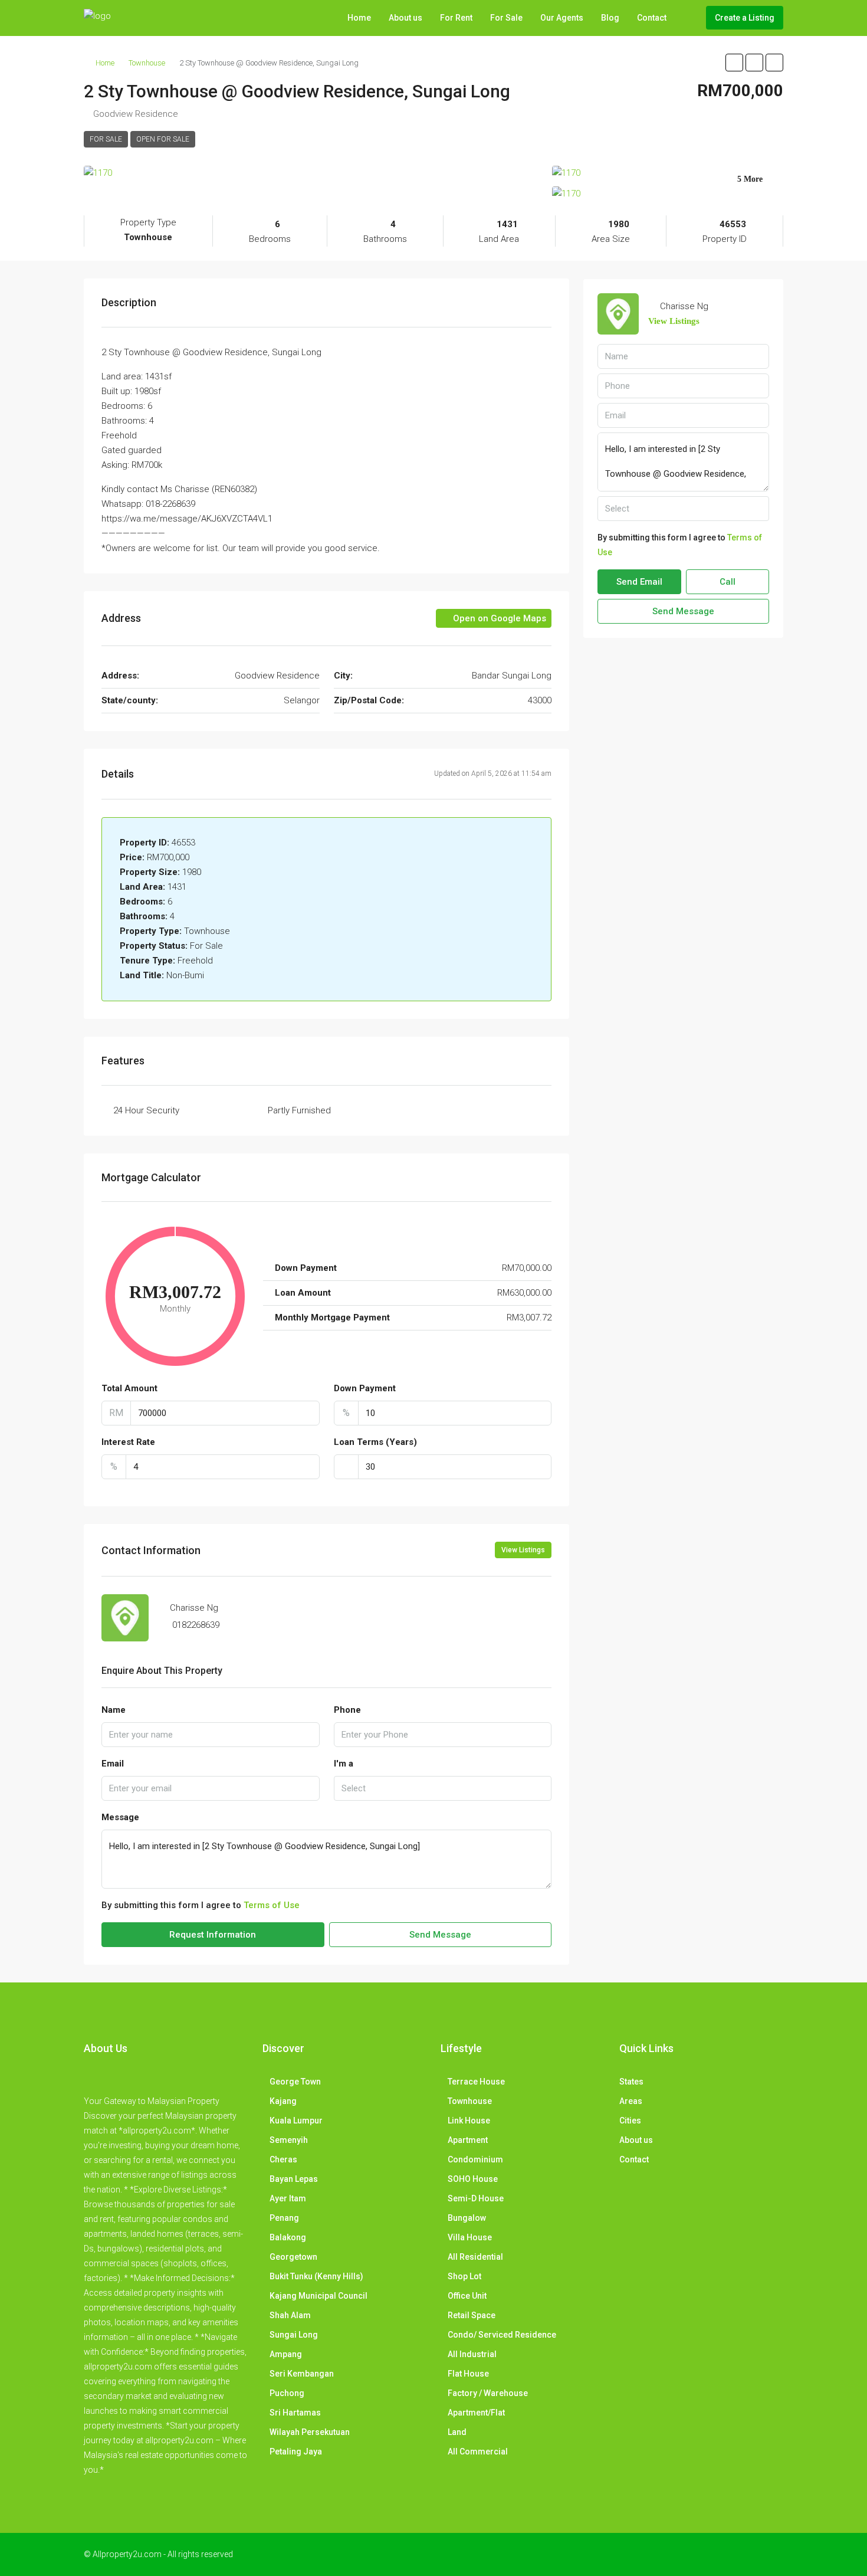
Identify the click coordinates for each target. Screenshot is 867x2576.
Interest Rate (128, 1442)
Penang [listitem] (284, 2218)
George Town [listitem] (295, 2082)
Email (113, 1764)
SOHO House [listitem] (473, 2179)
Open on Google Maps (498, 618)
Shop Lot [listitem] (464, 2276)
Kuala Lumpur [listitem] (296, 2121)
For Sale (506, 18)
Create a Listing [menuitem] (745, 18)
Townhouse (147, 63)
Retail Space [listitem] (472, 2315)
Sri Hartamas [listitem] (295, 2413)
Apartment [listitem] (468, 2140)
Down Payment (365, 1388)
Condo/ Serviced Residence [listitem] (502, 2335)
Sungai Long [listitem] (294, 2335)
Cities (630, 2121)
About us (405, 18)
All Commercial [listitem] (478, 2452)
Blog (610, 18)
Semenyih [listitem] (289, 2140)
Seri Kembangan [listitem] (302, 2374)
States (631, 2082)
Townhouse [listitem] (470, 2101)
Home (359, 18)
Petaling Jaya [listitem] (296, 2452)
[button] (734, 63)
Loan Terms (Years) (375, 1442)
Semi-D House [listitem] (476, 2198)
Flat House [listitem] (468, 2374)
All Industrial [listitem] (472, 2354)
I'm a (344, 1764)
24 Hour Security (146, 1110)
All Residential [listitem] (475, 2257)
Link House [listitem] (469, 2121)
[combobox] (443, 1788)
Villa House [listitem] (470, 2237)
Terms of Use (272, 1905)
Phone (347, 1710)
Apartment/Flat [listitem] (476, 2413)
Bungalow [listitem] (467, 2218)
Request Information (213, 1935)
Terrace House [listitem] (476, 2082)
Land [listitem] (457, 2432)
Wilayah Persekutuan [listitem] (310, 2432)
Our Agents (562, 18)
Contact (652, 18)
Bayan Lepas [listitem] (294, 2179)
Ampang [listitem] (286, 2354)
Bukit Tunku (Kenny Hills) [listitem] (316, 2276)
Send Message (440, 1935)
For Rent (456, 18)
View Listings (523, 1550)
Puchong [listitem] (287, 2393)
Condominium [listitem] (475, 2159)
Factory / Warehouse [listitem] (488, 2393)
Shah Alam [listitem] (290, 2315)
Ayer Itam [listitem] (288, 2198)
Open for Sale (163, 139)
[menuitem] (688, 18)
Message (120, 1817)
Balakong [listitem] (288, 2237)
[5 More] (668, 194)
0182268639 (196, 1625)
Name (114, 1710)
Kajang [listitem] (283, 2101)
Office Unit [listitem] (467, 2296)
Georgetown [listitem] (293, 2257)
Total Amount (129, 1388)
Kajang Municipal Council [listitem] (318, 2296)
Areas (631, 2101)
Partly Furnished (299, 1110)
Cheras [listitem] (283, 2159)
